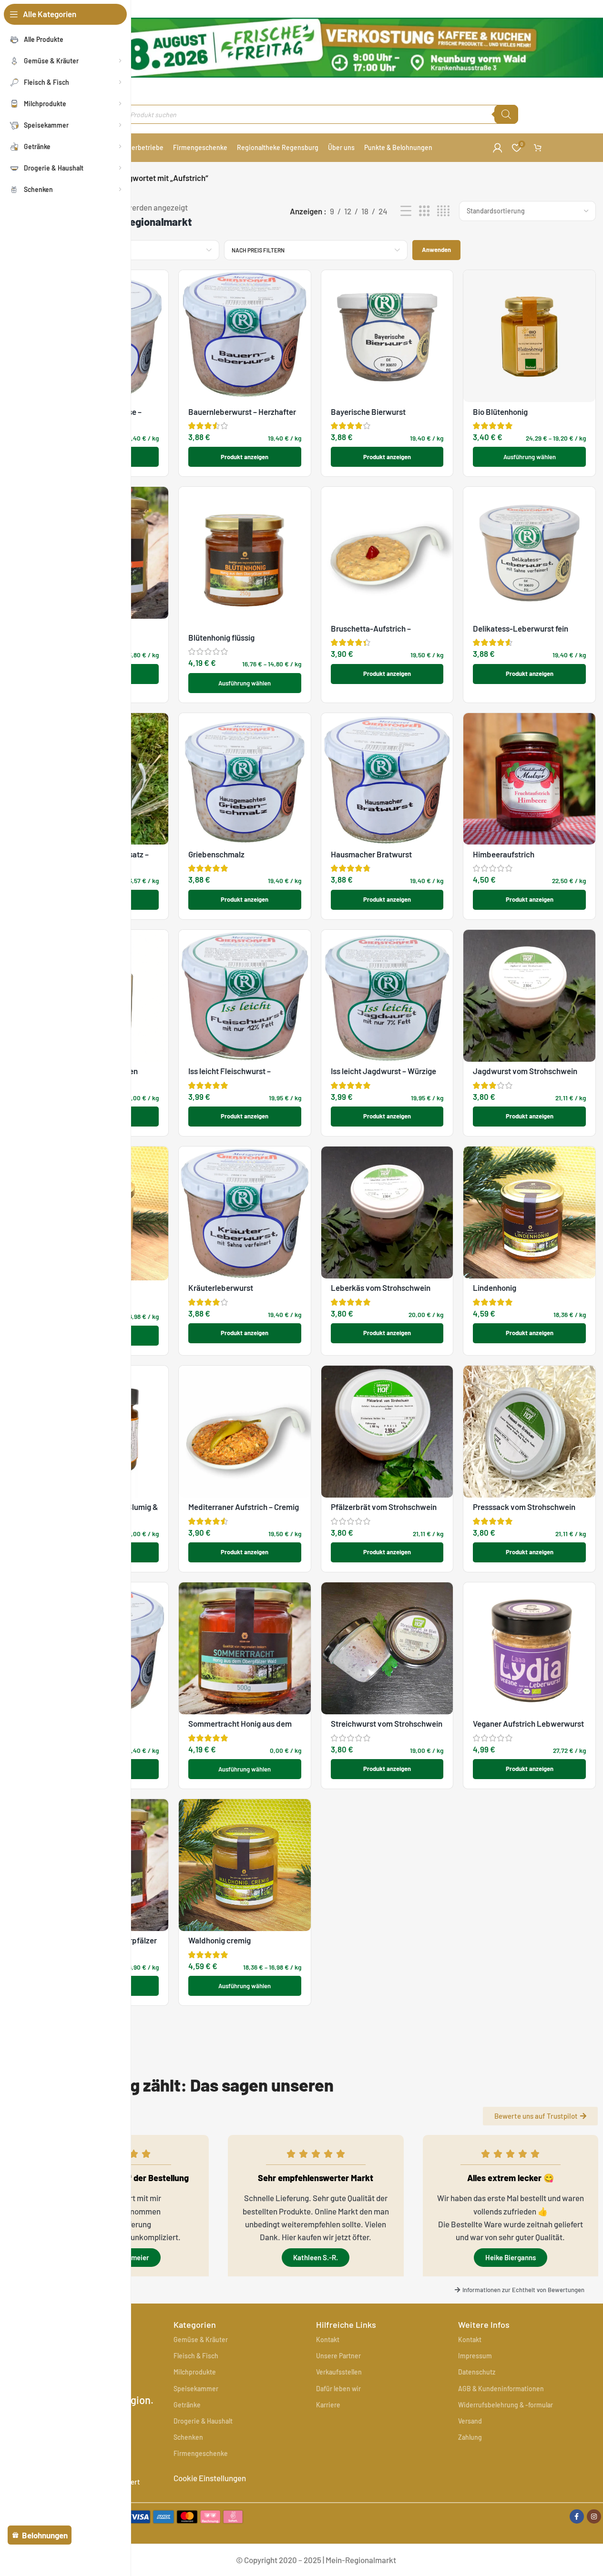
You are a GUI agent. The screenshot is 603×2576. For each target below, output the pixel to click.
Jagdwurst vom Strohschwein (525, 1071)
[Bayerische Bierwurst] (387, 336)
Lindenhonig (495, 1288)
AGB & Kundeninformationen (501, 2389)
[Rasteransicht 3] (424, 211)
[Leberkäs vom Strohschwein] (387, 1213)
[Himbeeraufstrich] (529, 779)
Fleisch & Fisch (196, 2356)
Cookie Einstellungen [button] (210, 2478)
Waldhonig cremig (220, 1940)
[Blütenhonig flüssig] (245, 557)
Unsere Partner (338, 2356)
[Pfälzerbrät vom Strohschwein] (387, 1432)
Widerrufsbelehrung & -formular (506, 2405)
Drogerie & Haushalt (203, 2421)
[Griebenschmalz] (245, 779)
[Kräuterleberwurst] (245, 1213)
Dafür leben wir (338, 2389)
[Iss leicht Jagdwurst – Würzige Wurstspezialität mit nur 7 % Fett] (387, 996)
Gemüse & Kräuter (201, 2340)
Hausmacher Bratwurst (371, 854)
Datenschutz (477, 2372)
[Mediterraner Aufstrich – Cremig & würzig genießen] (245, 1432)
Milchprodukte (195, 2372)
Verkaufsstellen (339, 2372)
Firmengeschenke (201, 2453)
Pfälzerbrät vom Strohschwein (384, 1507)
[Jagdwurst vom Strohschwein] (529, 996)
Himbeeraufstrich (504, 854)
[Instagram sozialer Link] (594, 2516)
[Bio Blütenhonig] (529, 336)
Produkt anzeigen (245, 457)
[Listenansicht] (406, 211)
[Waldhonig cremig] (245, 1865)
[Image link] (175, 2515)
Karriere (328, 2405)
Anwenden (436, 250)
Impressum (475, 2356)
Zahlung (470, 2437)
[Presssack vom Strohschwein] (529, 1432)
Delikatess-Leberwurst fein (521, 628)
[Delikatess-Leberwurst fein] (529, 553)
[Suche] (506, 114)
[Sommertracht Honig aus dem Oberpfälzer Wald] (245, 1648)
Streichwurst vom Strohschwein (387, 1723)
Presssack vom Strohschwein (524, 1507)
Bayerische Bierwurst (368, 412)
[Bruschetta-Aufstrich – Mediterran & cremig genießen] (387, 553)
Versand (470, 2421)
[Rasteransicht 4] (443, 211)
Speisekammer (196, 2389)
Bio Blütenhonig (500, 412)
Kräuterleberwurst (221, 1288)
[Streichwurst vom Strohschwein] (387, 1648)
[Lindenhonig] (529, 1213)
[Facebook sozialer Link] (577, 2516)
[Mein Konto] (498, 148)
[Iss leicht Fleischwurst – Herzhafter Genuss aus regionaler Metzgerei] (245, 996)
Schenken (188, 2437)
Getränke (187, 2405)
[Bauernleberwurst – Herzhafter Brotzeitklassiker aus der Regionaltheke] (245, 336)
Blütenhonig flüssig (221, 637)
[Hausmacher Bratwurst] (387, 779)
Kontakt (328, 2340)
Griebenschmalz (216, 854)
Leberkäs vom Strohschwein (381, 1288)
